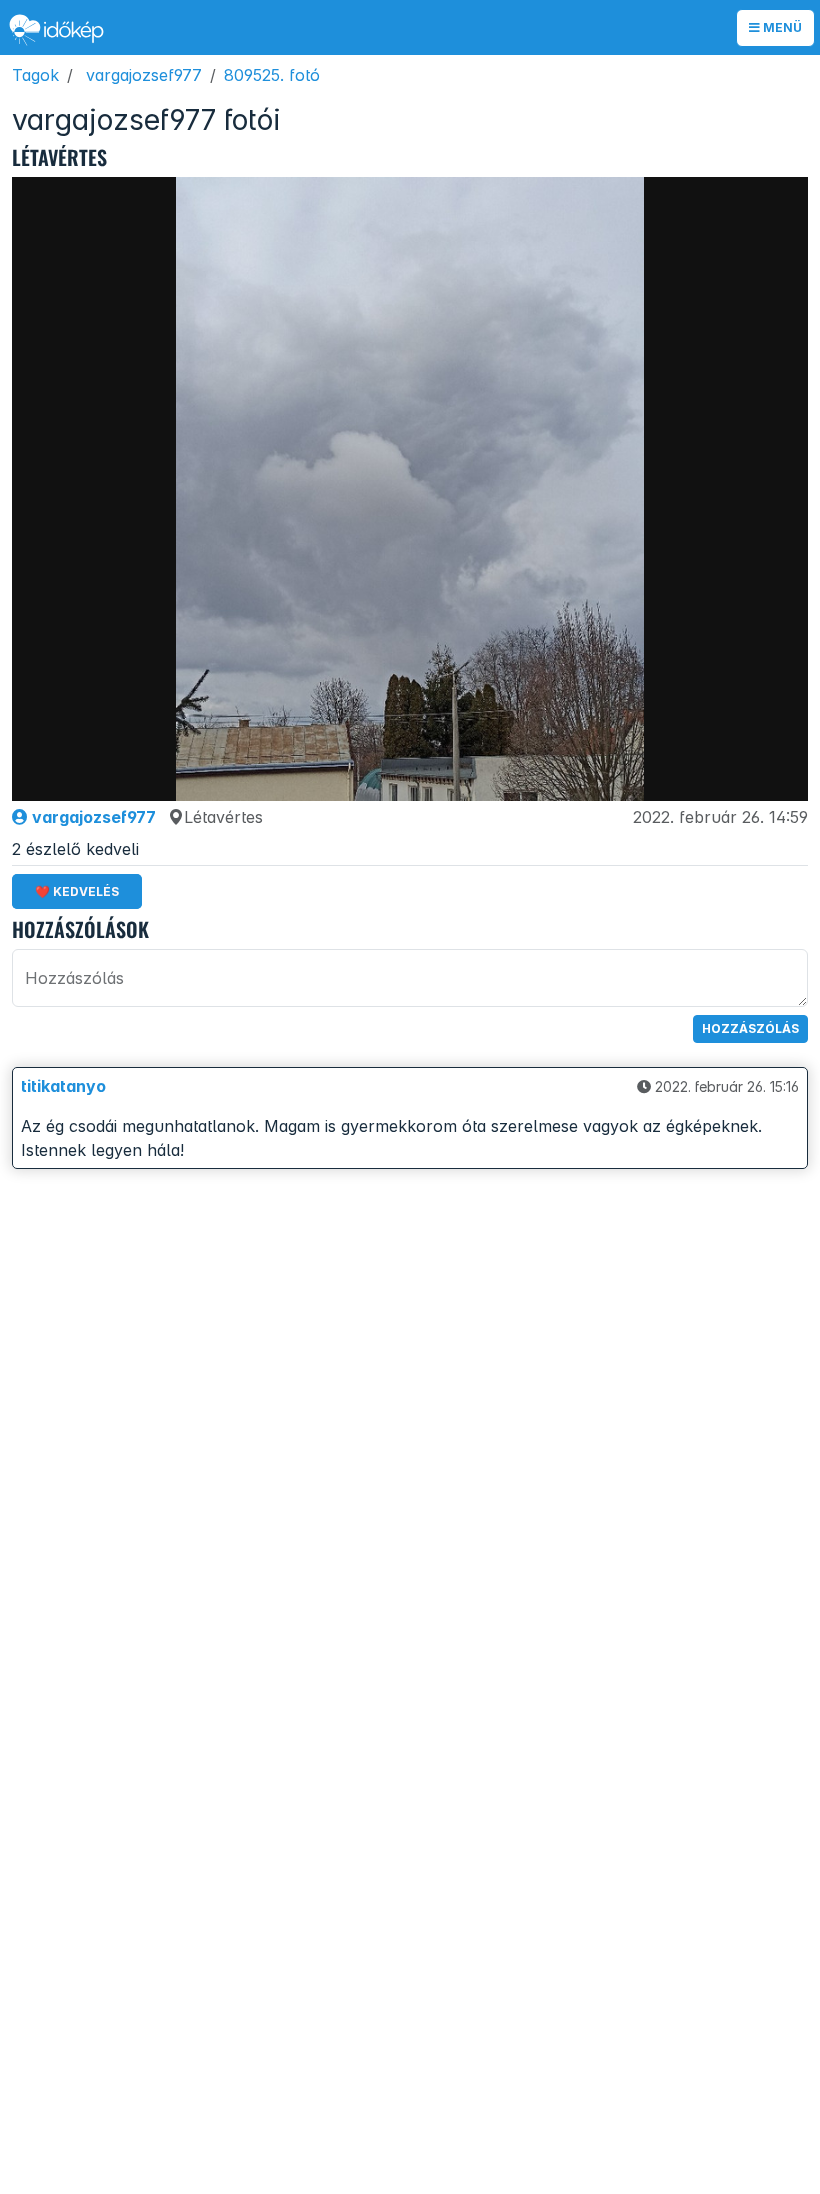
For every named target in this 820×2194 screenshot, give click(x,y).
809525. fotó (272, 75)
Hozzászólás (750, 1028)
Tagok (35, 75)
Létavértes (223, 817)
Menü (781, 27)
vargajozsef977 (144, 75)
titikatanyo (63, 1086)
